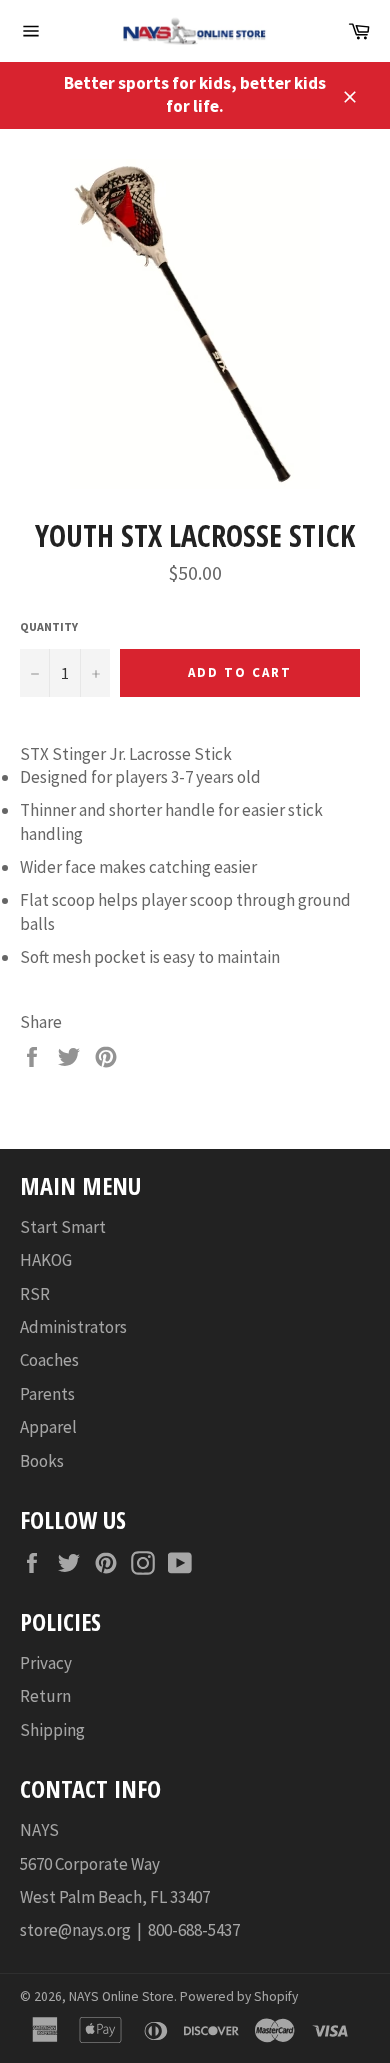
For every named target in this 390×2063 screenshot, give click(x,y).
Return (45, 1696)
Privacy (46, 1663)
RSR (35, 1294)
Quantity (49, 626)
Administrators (73, 1327)
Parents (47, 1394)
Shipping (52, 1730)
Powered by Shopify (239, 1996)
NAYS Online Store (121, 1996)
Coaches (49, 1360)
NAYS (39, 1830)
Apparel (48, 1427)
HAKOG (46, 1260)
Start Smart (63, 1227)
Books (42, 1461)
